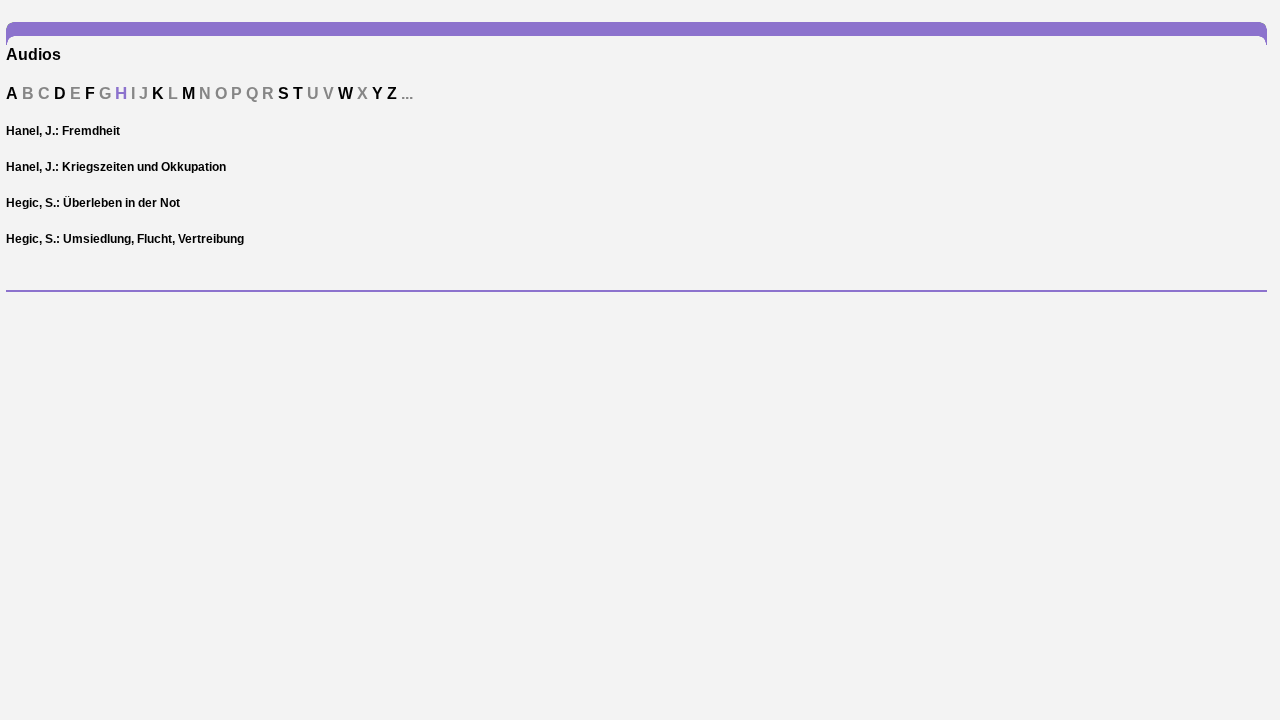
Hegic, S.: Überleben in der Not (93, 203)
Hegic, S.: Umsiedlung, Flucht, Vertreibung (125, 239)
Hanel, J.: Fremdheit (63, 131)
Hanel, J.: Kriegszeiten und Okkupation (116, 167)
